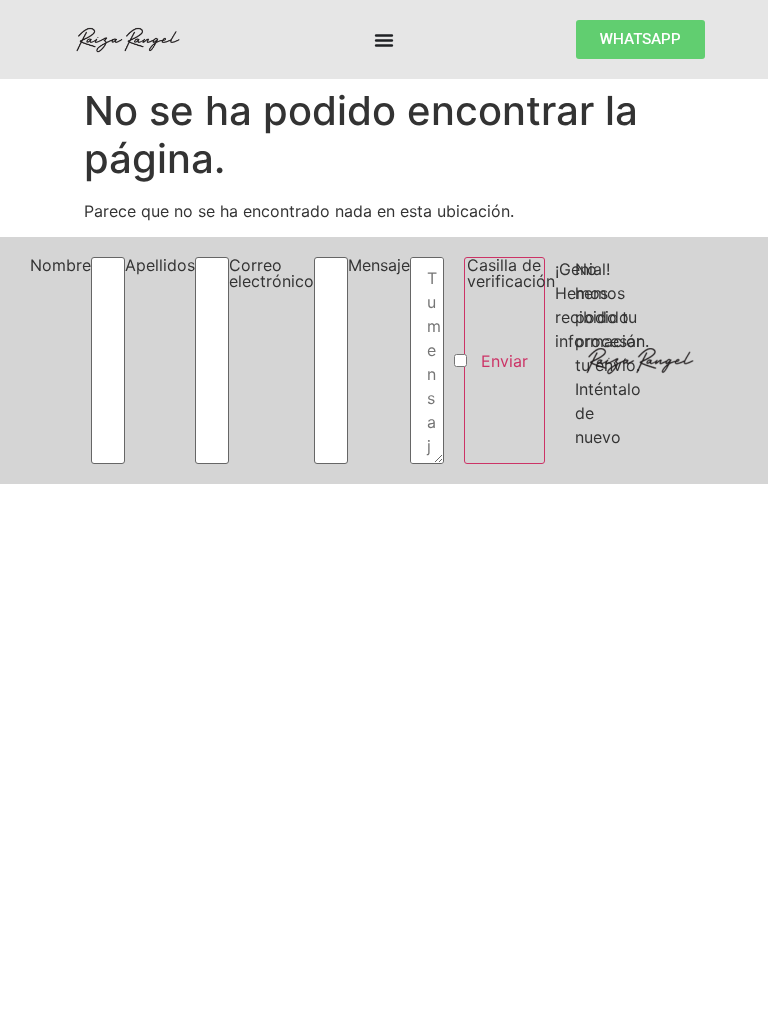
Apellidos (160, 266)
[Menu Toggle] (384, 40)
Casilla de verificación (511, 274)
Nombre (60, 266)
